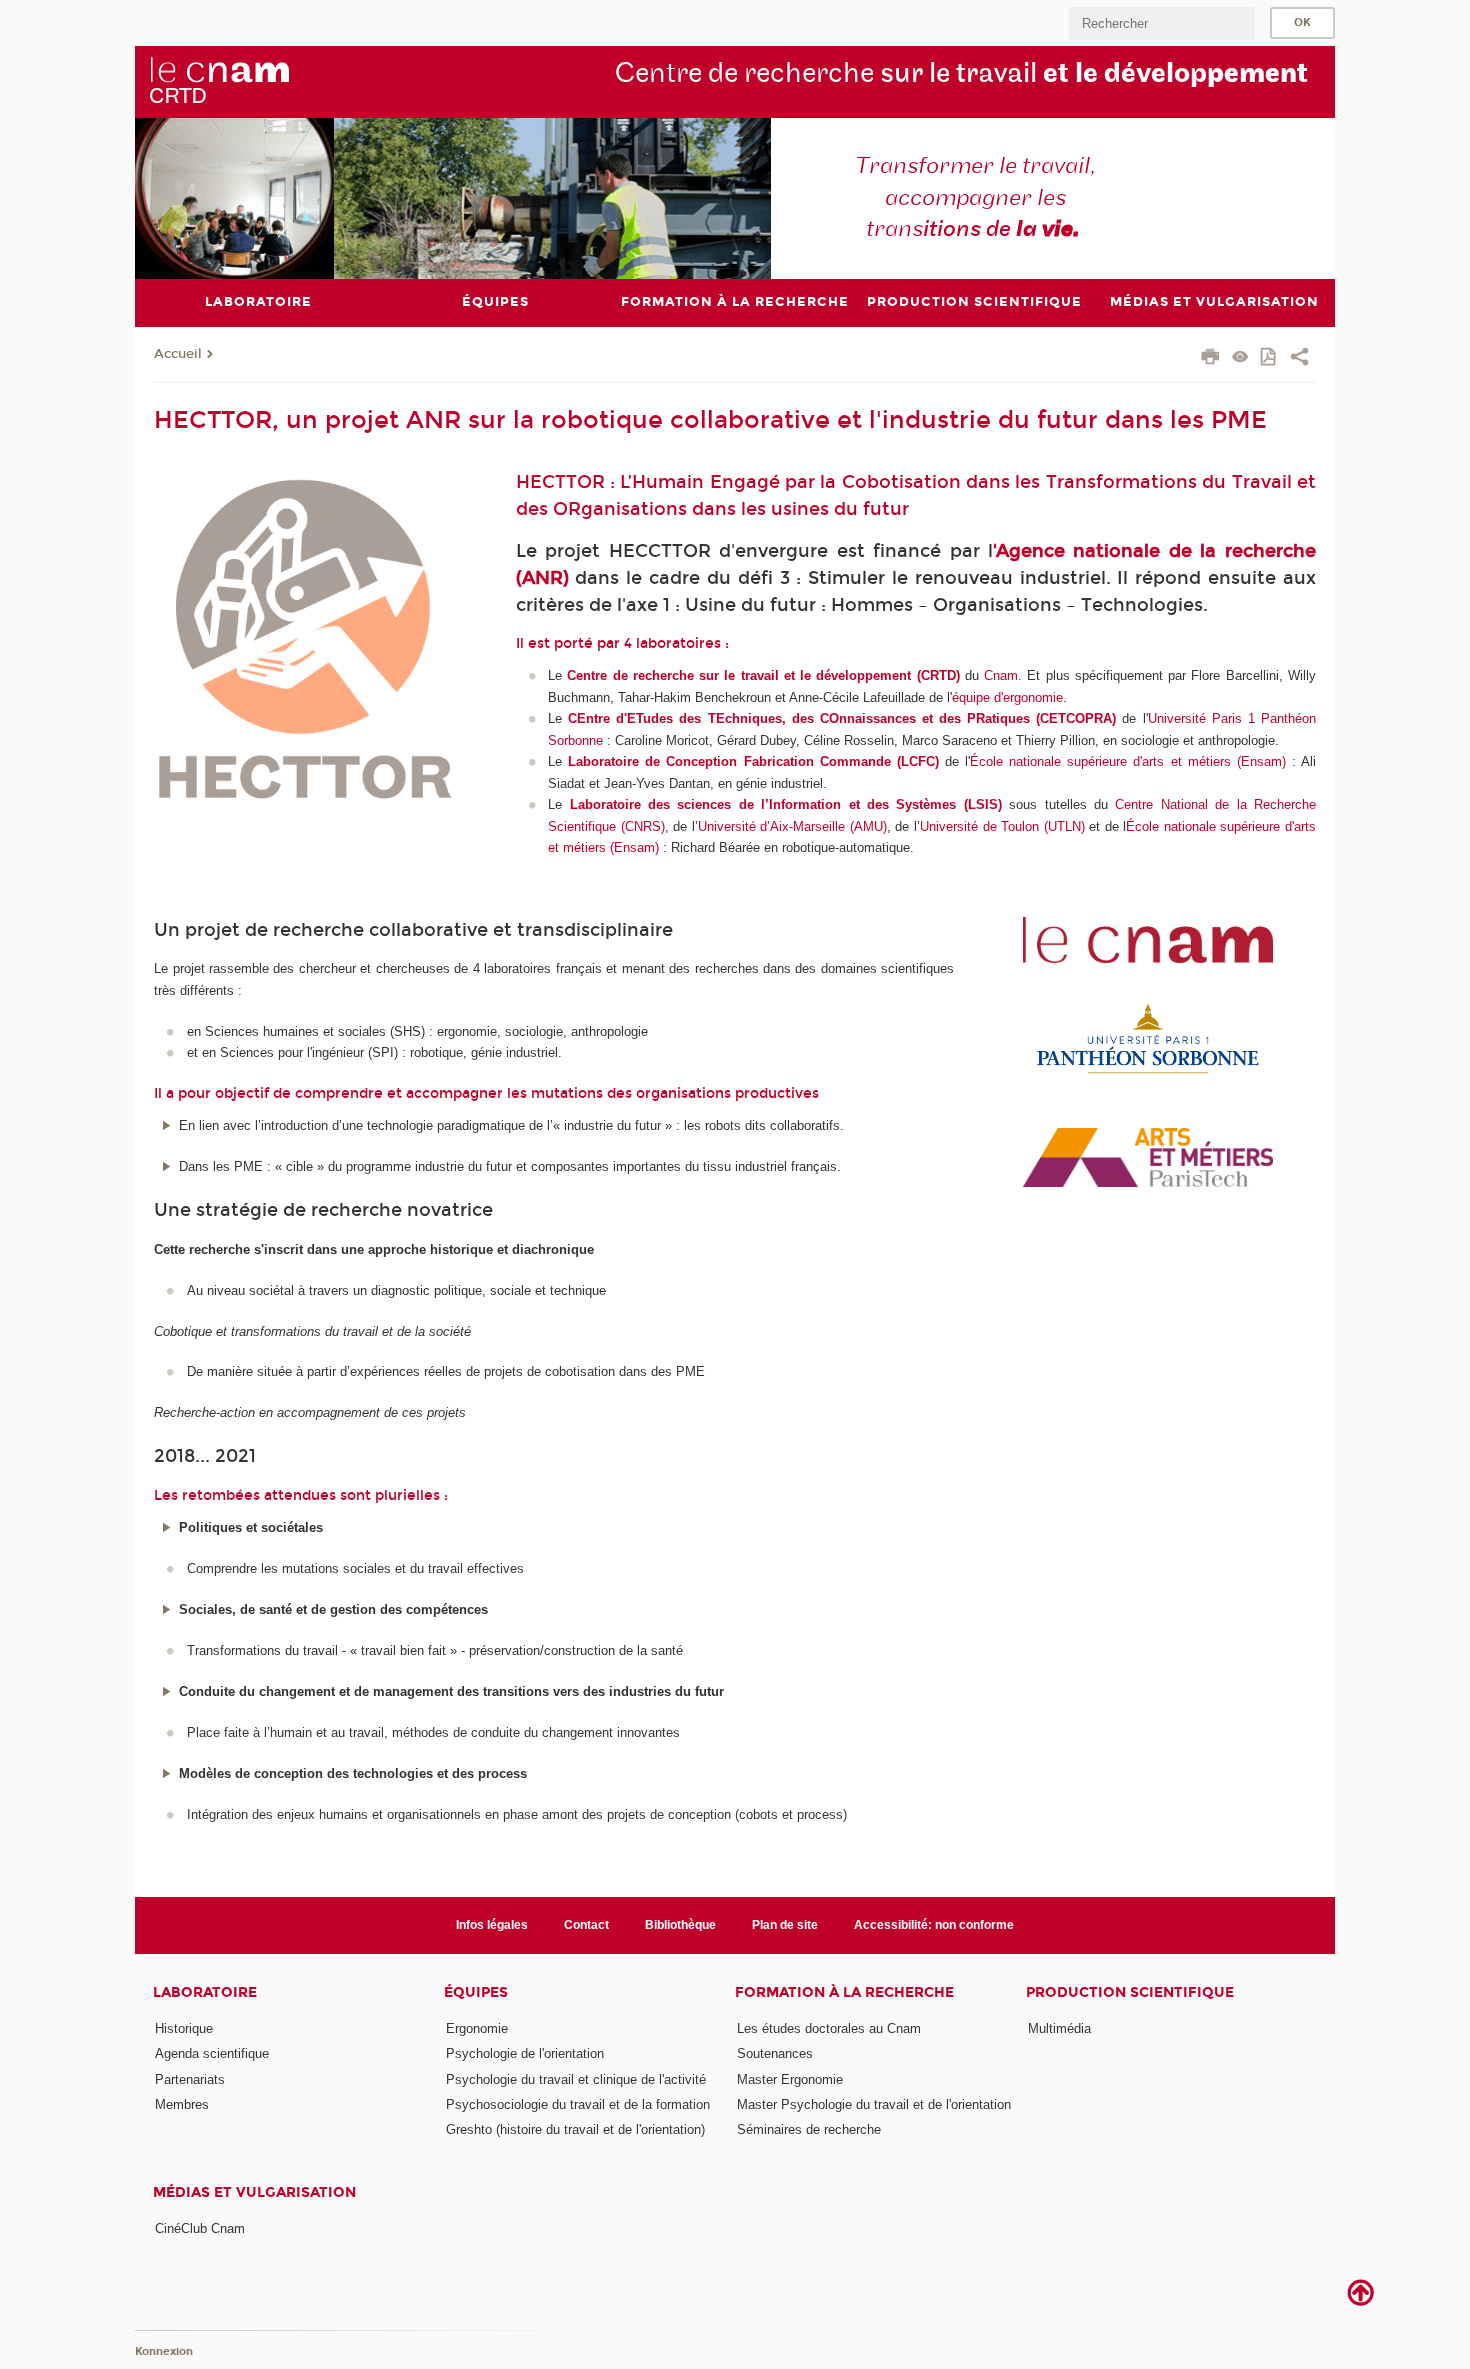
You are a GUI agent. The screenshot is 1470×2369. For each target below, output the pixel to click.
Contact (586, 1925)
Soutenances (775, 2053)
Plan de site (785, 1925)
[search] (1162, 23)
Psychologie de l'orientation (525, 2053)
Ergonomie (477, 2028)
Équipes (476, 1992)
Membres (182, 2104)
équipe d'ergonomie (1007, 697)
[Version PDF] (1269, 358)
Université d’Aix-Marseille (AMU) (792, 826)
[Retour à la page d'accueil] (219, 81)
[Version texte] (1240, 358)
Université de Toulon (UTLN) (1002, 826)
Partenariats (190, 2079)
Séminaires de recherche (809, 2129)
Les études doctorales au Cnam (829, 2028)
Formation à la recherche (844, 1992)
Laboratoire (205, 1992)
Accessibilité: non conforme (934, 1925)
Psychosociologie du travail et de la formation (578, 2104)
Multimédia (1059, 2028)
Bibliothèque (680, 1925)
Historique (184, 2028)
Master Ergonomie (790, 2079)
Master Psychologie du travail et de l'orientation (874, 2104)
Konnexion (164, 2351)
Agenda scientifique (212, 2053)
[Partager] (1299, 359)
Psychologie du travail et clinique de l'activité (576, 2079)
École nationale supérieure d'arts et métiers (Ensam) (1128, 761)
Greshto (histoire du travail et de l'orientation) (575, 2129)
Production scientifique (1130, 1992)
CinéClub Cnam (200, 2228)
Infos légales (492, 1925)
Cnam (1001, 675)
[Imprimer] (1210, 359)
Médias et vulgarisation (254, 2192)
